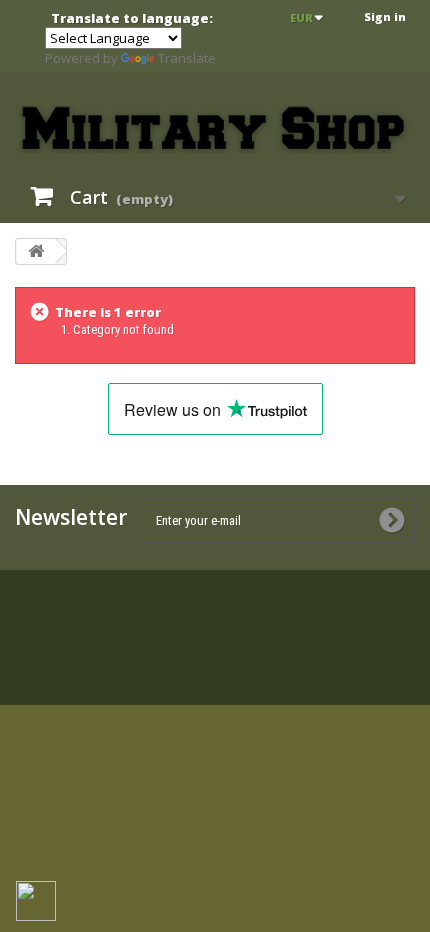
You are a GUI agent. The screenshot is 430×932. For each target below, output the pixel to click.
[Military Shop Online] (215, 129)
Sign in (385, 16)
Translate (187, 58)
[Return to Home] (36, 251)
